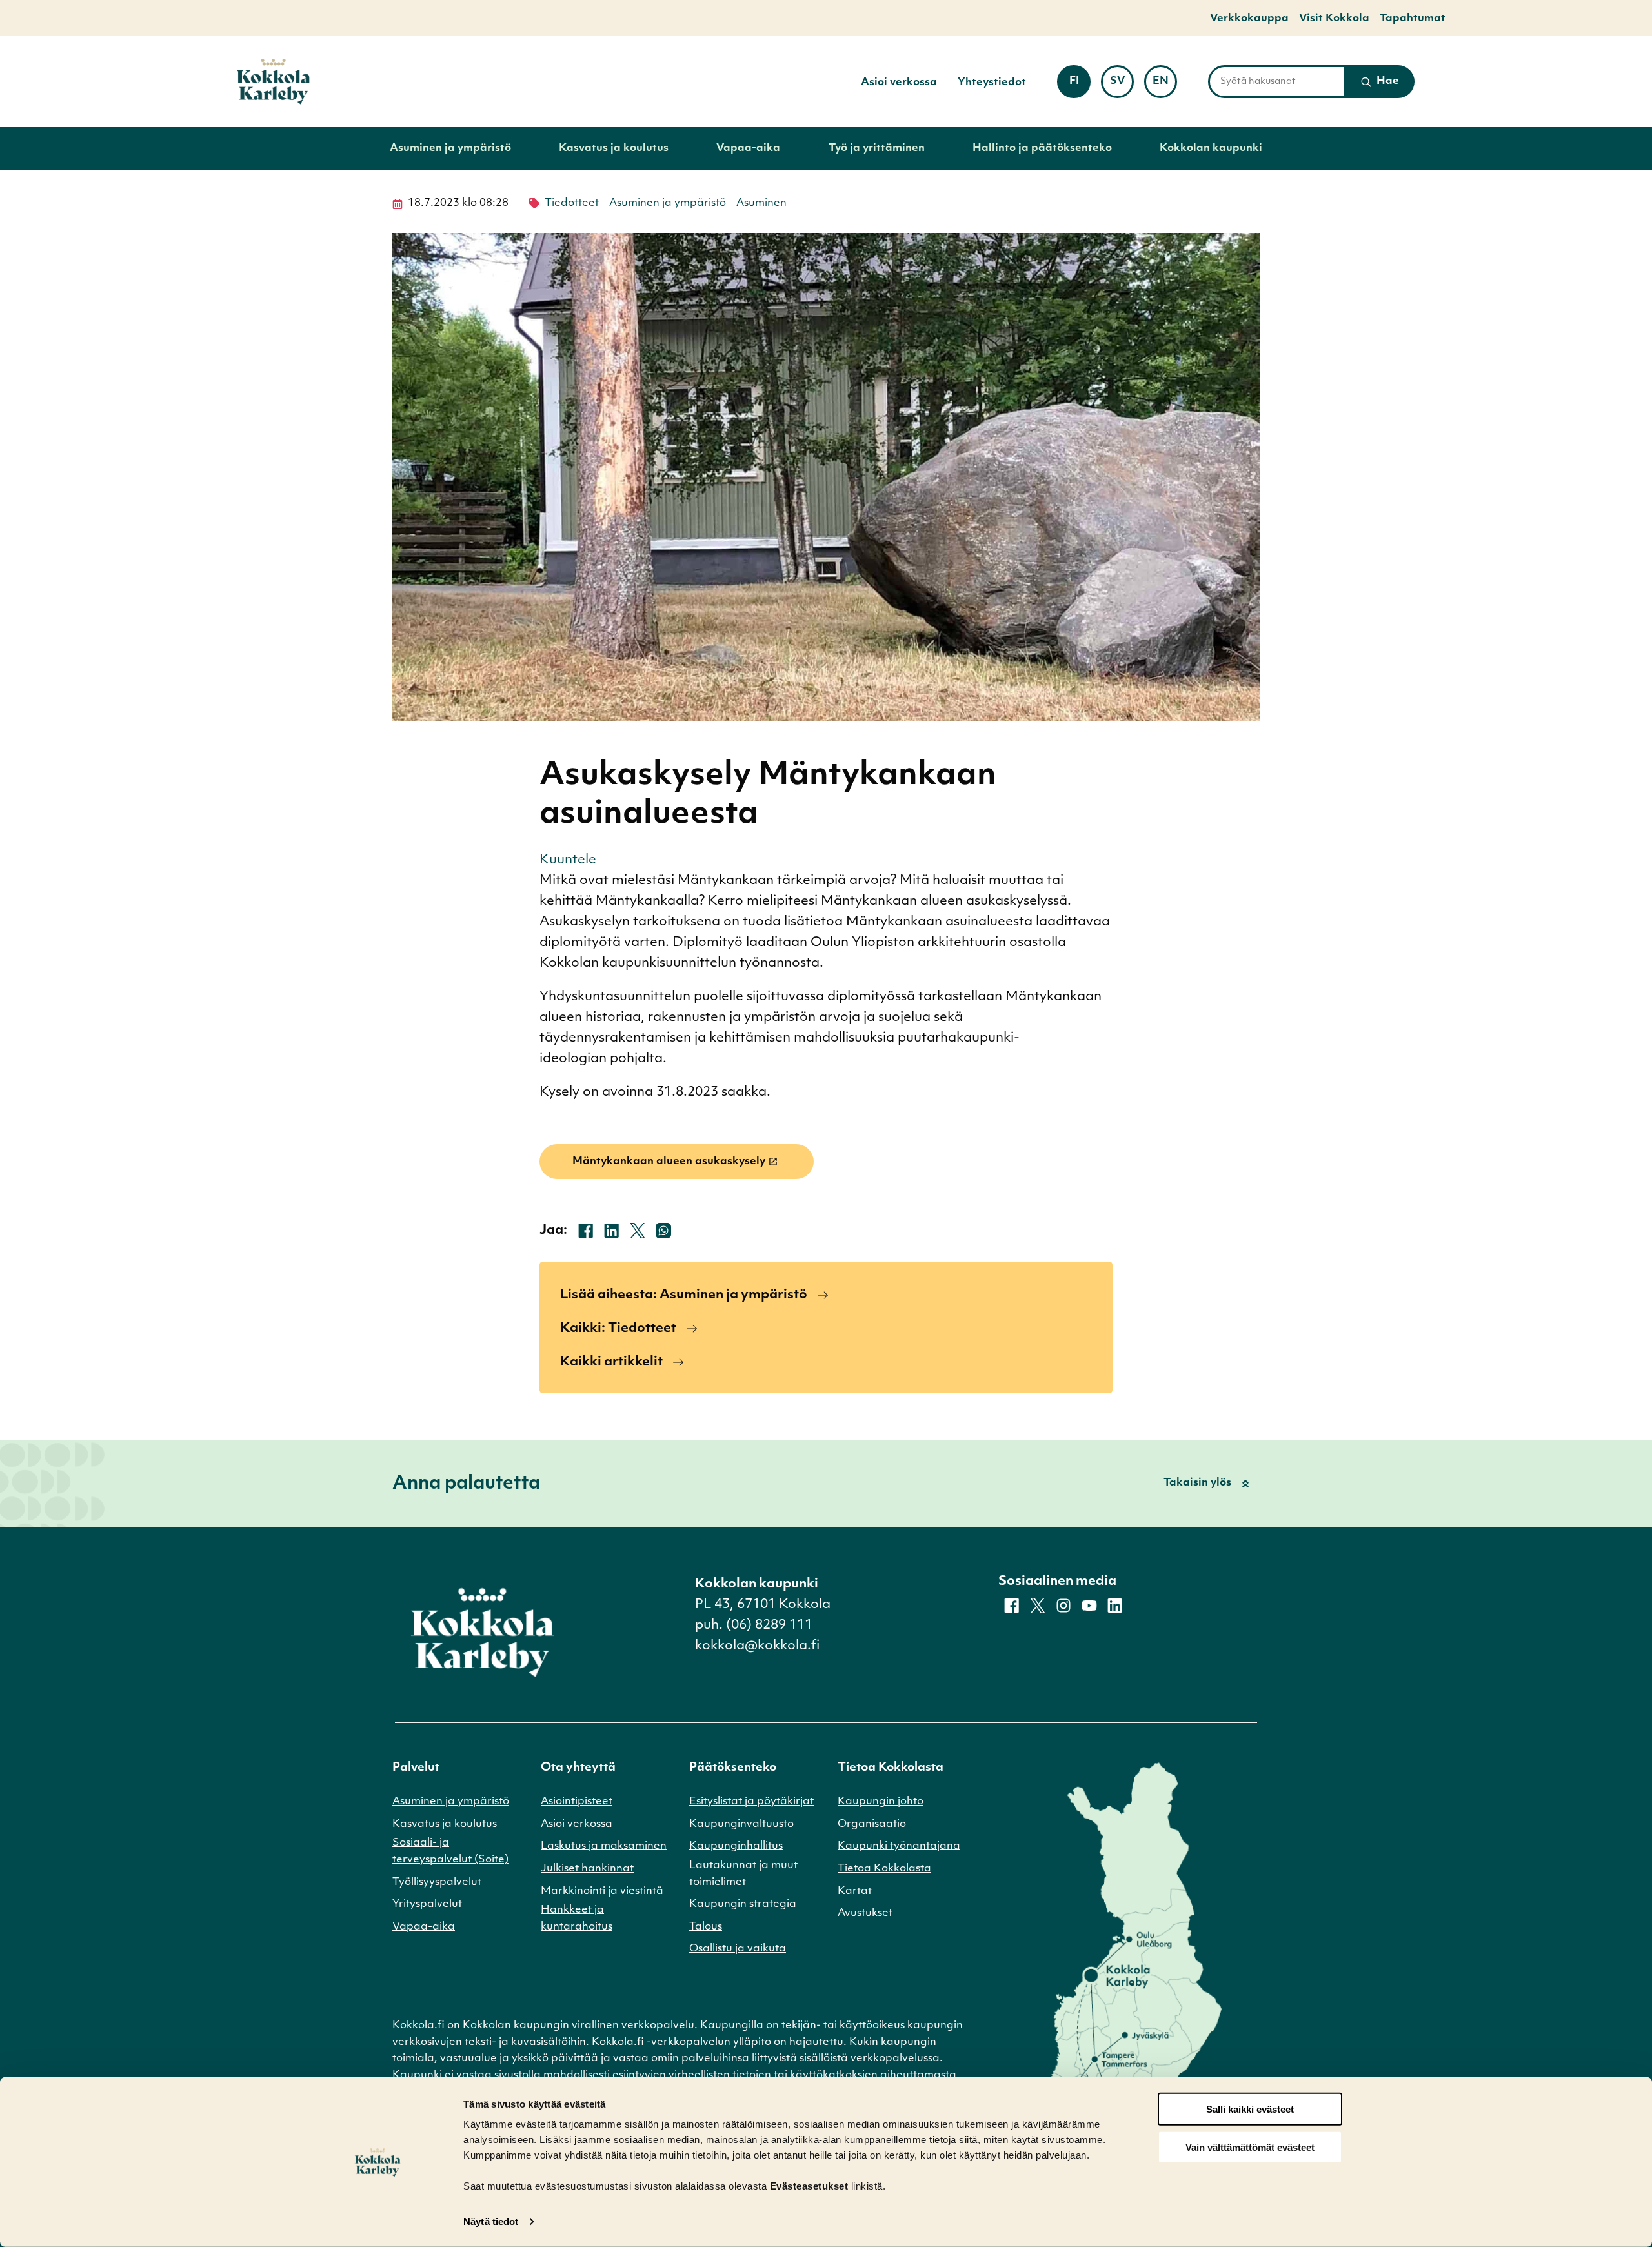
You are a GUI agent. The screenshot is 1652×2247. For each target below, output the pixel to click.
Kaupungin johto (881, 1802)
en (1165, 86)
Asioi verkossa (899, 83)
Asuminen (761, 203)
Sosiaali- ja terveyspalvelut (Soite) (450, 1851)
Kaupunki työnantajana (899, 1846)
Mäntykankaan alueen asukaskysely (669, 1162)
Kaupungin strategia (743, 1904)
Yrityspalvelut (427, 1904)
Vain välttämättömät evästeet (1250, 2147)
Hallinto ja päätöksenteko (1042, 148)
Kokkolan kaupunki (1211, 148)
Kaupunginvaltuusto (741, 1824)
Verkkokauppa (1249, 19)
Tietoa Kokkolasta (884, 1869)
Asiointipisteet (577, 1802)
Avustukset (865, 1913)
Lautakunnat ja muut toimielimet (743, 1874)
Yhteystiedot (992, 83)
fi (1080, 86)
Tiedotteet (572, 203)
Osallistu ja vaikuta (738, 1949)
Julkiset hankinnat (587, 1869)
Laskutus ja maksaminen (604, 1846)
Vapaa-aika (748, 148)
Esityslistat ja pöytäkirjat (751, 1802)
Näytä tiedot (491, 2222)
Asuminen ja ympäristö (450, 148)
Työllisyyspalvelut (437, 1882)
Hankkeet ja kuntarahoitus (577, 1919)
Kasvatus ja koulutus (614, 148)
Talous (706, 1927)
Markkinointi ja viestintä (602, 1891)
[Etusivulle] (274, 82)
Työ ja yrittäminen (877, 148)
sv (1122, 86)
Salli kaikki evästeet (1250, 2109)
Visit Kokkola (1334, 19)
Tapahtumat (1413, 19)
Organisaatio (872, 1824)
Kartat (855, 1891)
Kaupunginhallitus (736, 1846)
